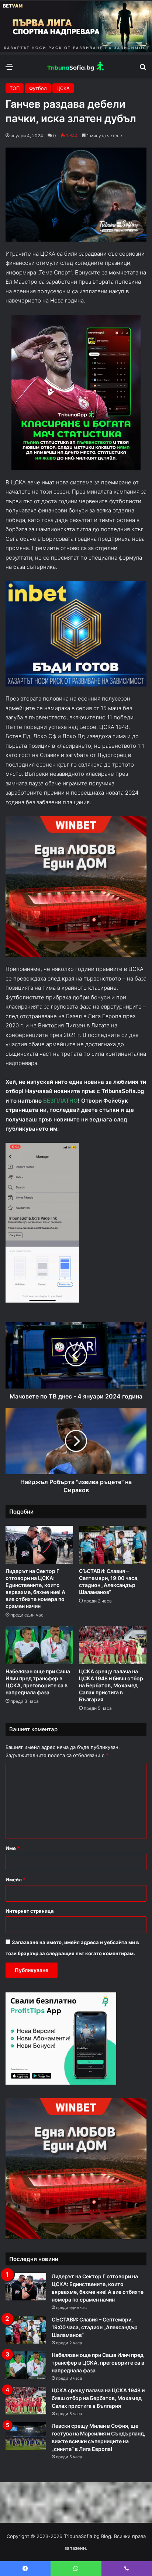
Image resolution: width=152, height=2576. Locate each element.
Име (13, 1848)
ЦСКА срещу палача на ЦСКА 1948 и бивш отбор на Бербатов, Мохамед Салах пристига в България (111, 1685)
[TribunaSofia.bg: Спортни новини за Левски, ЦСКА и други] (76, 67)
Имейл (15, 1880)
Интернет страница (30, 1911)
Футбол (38, 88)
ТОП (15, 88)
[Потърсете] (143, 69)
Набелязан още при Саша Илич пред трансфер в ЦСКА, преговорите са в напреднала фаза (98, 2363)
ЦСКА (63, 88)
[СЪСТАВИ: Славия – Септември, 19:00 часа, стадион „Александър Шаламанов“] (113, 1545)
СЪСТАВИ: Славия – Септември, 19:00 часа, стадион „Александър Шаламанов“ (95, 2327)
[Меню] (9, 69)
